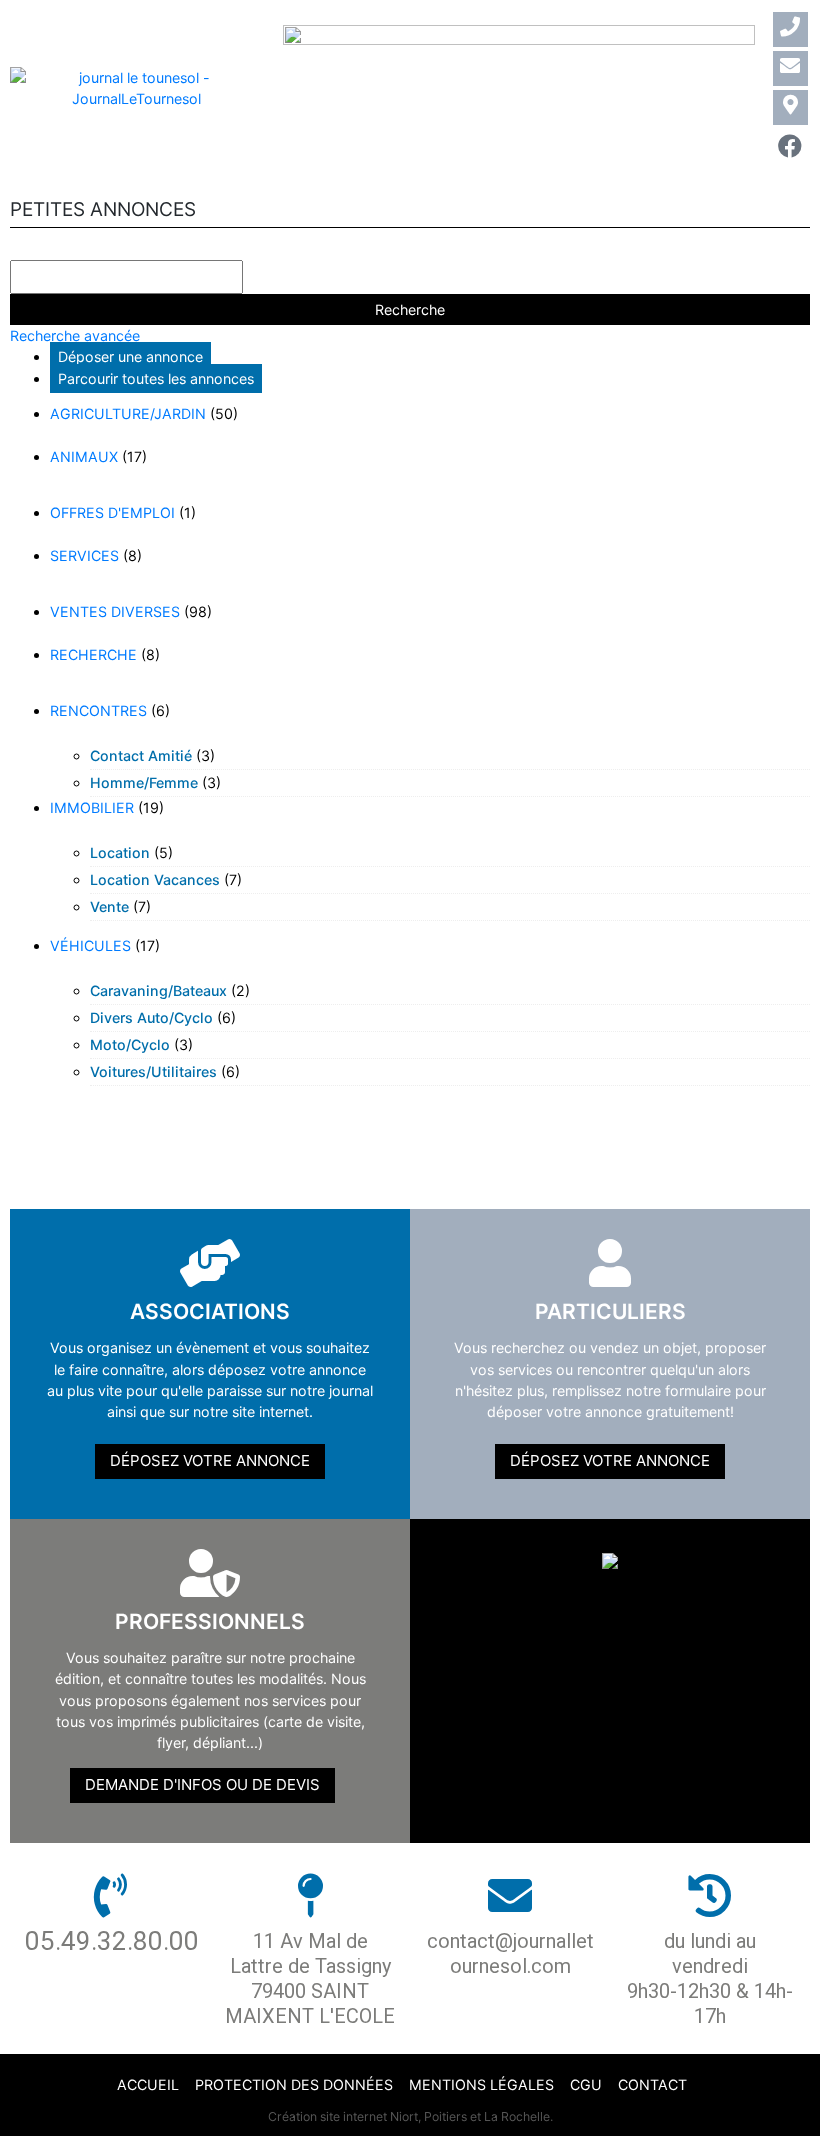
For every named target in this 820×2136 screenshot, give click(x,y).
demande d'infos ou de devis (202, 1784)
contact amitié (141, 755)
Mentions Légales (481, 2084)
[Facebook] (790, 146)
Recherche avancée (75, 335)
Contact (652, 2084)
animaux (84, 456)
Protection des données (294, 2084)
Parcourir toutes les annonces (156, 378)
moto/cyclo (130, 1044)
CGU (586, 2084)
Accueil (148, 2084)
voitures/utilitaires (153, 1071)
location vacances (155, 879)
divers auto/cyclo (151, 1017)
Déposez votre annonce (210, 1460)
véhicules (90, 945)
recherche (93, 654)
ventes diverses (115, 611)
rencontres (98, 710)
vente (109, 906)
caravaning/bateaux (158, 990)
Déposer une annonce (130, 356)
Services (84, 555)
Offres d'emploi (112, 512)
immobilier (92, 807)
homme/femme (144, 782)
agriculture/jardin (128, 413)
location (120, 852)
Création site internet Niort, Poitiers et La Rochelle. (410, 2116)
